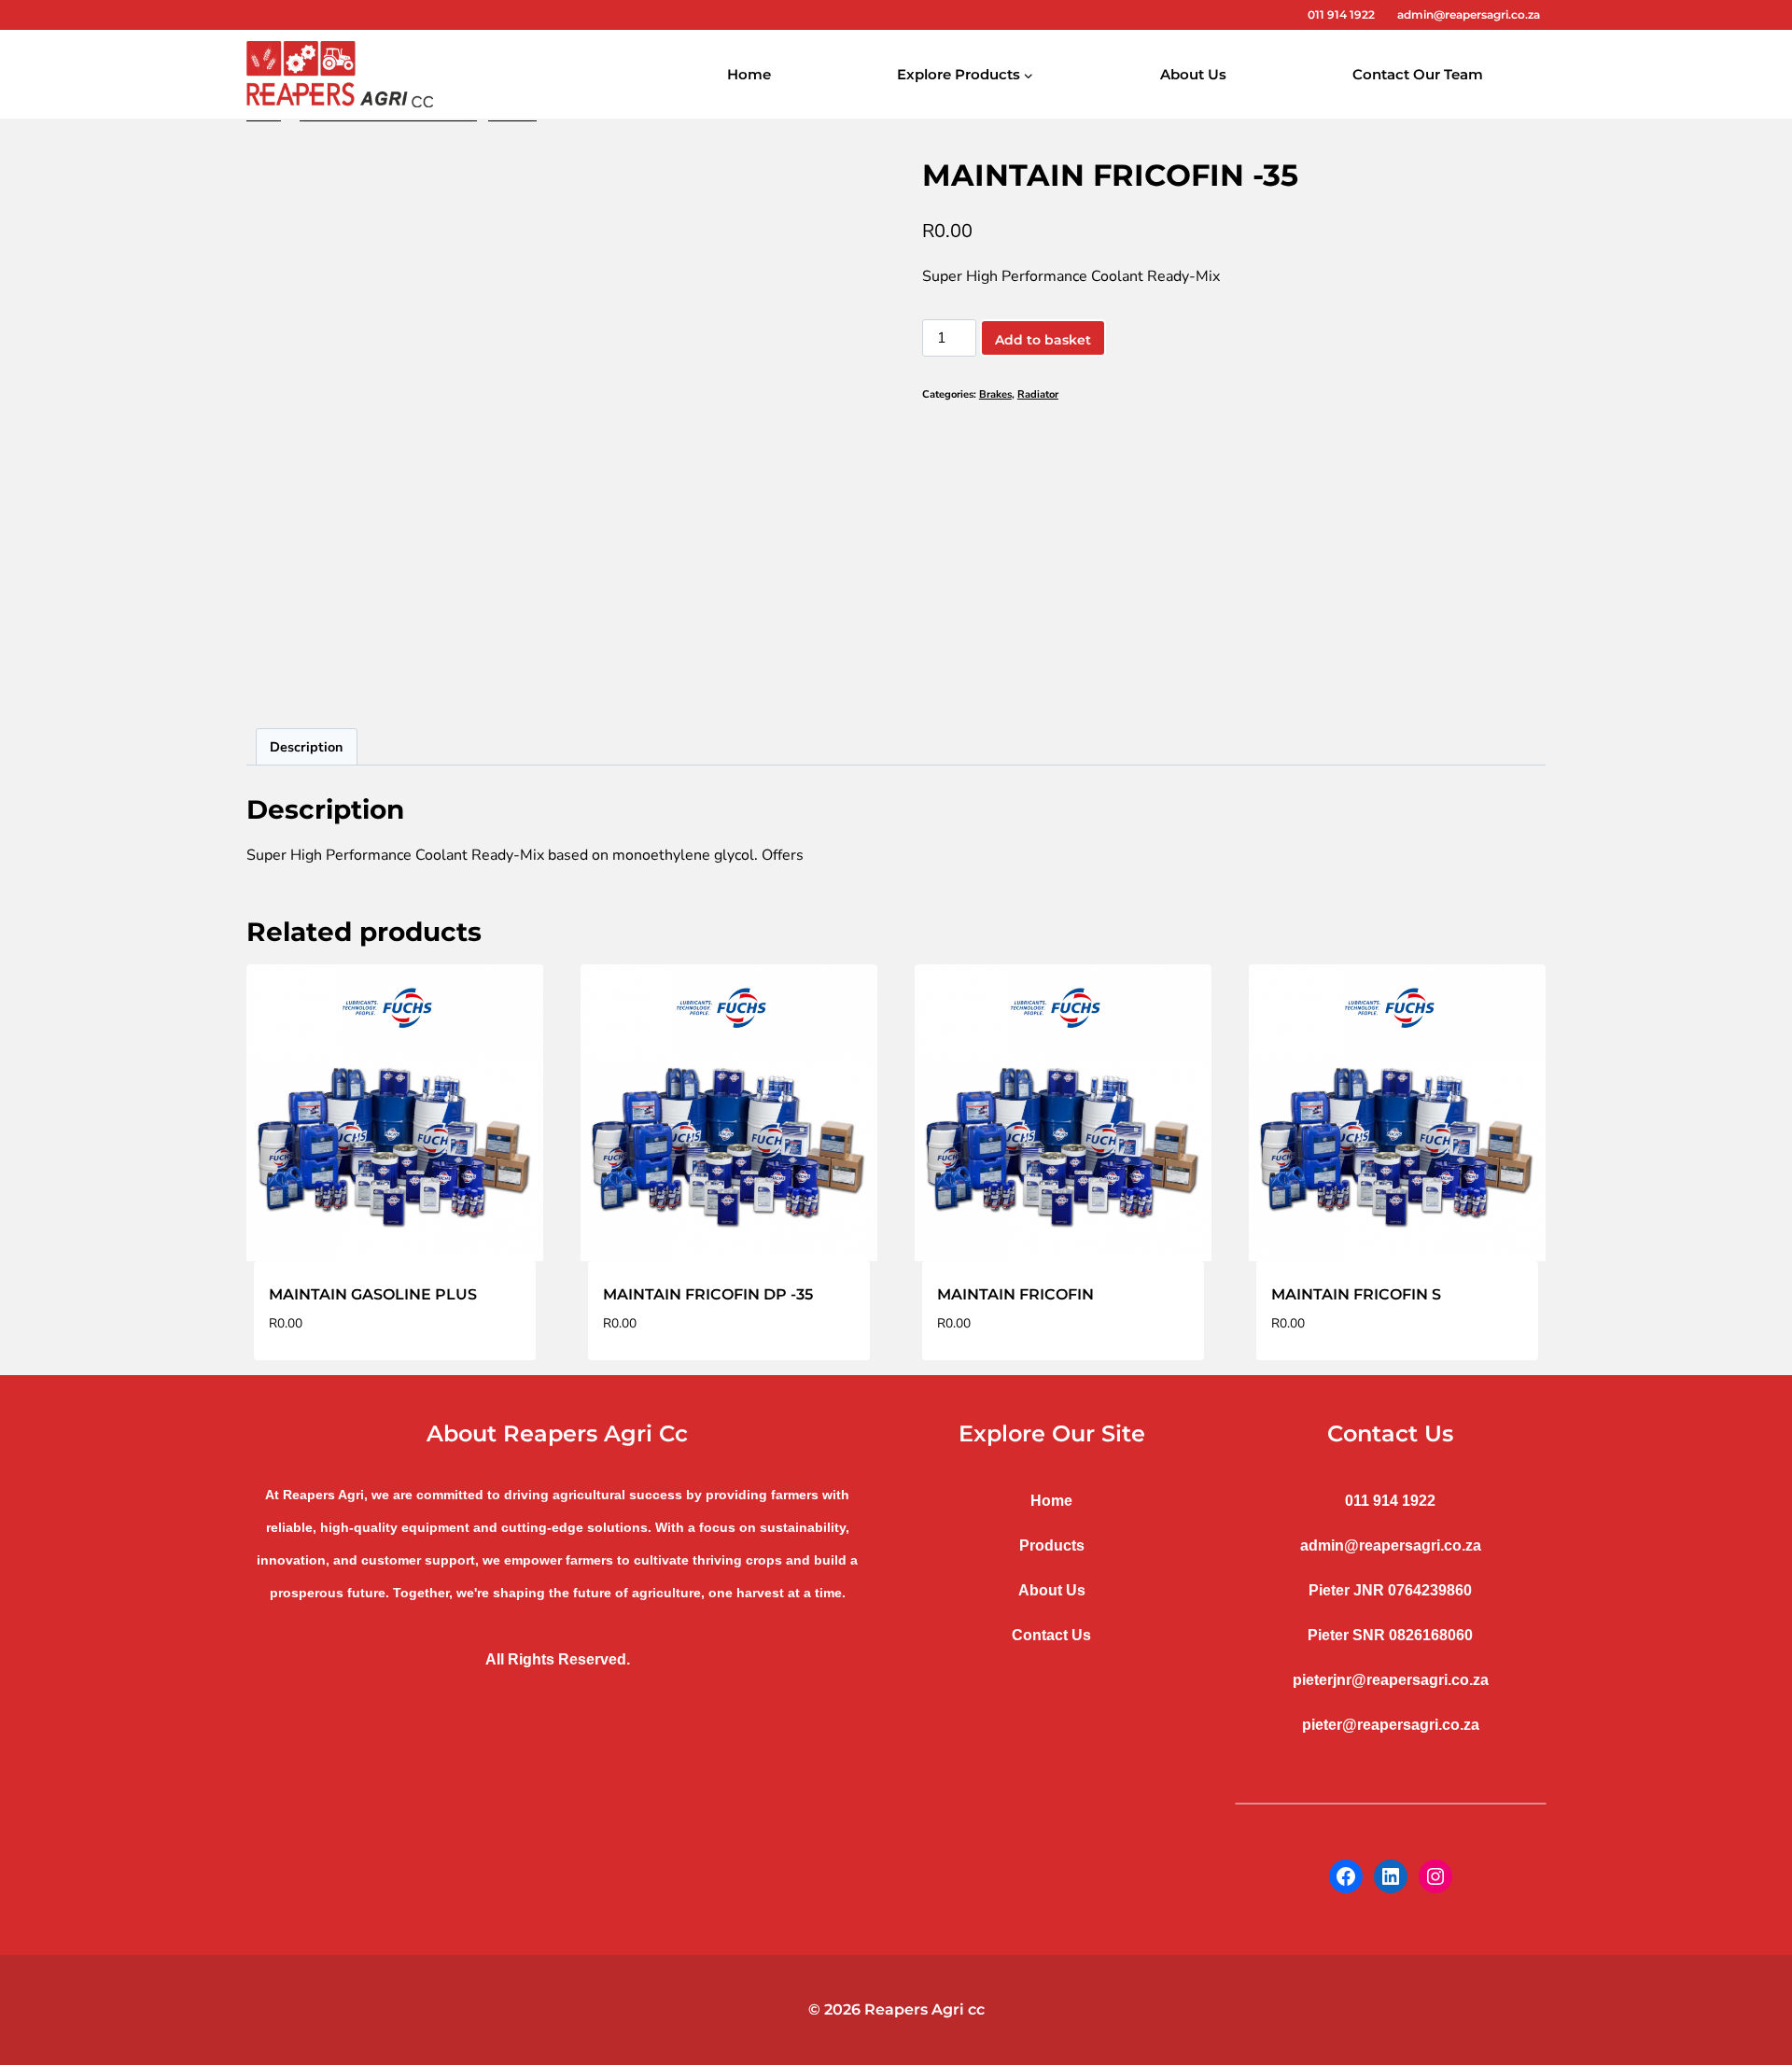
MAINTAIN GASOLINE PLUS (373, 1294)
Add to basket (1043, 340)
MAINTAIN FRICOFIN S (1356, 1294)
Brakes (995, 394)
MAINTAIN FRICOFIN (1015, 1294)
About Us (1193, 74)
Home (749, 74)
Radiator (1038, 394)
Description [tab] (306, 747)
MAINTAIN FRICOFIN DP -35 (708, 1294)
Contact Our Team (1418, 74)
